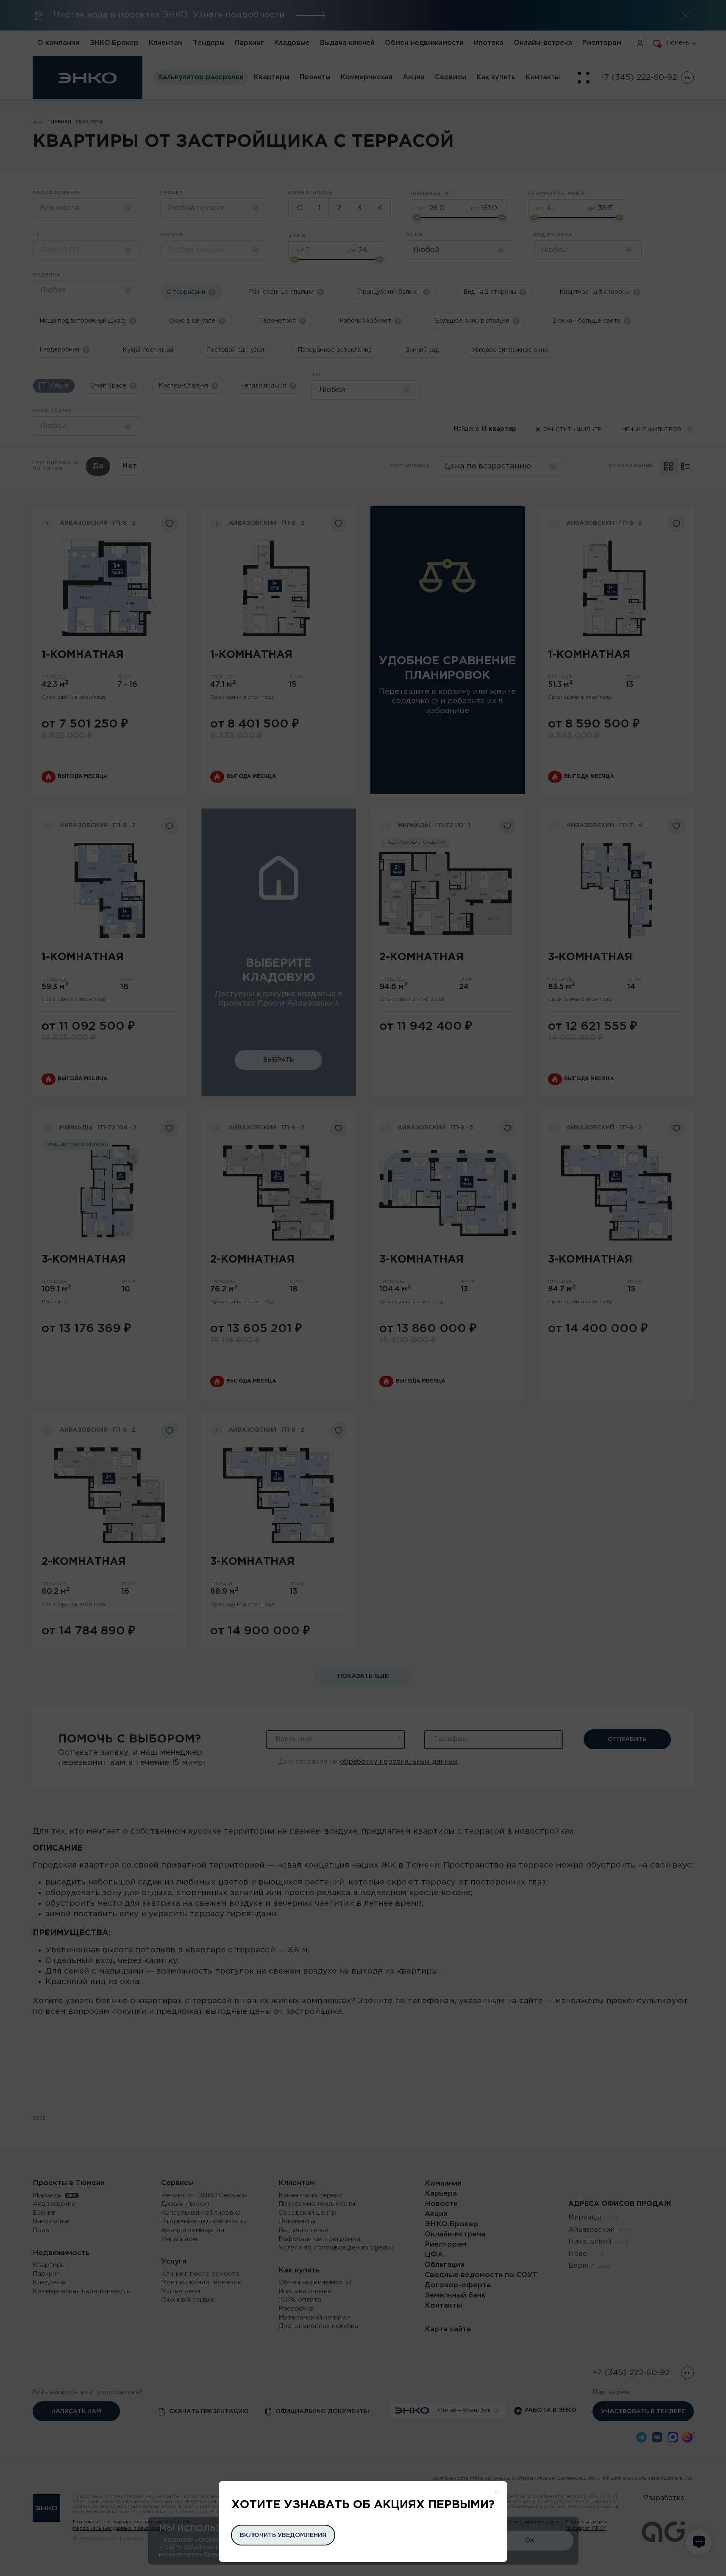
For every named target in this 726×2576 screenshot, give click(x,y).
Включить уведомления (283, 2535)
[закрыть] (497, 2491)
